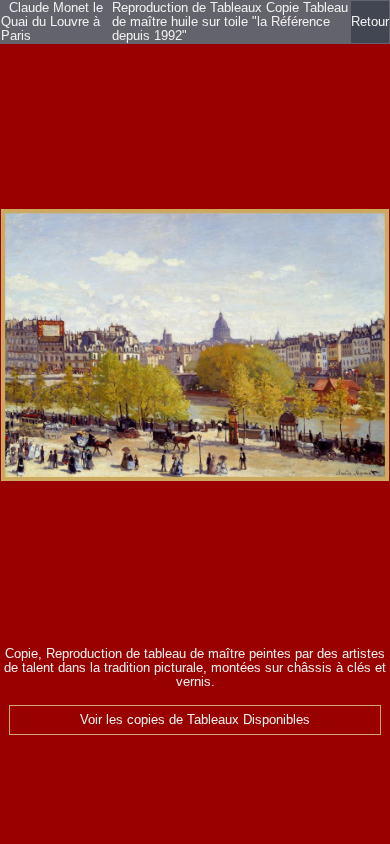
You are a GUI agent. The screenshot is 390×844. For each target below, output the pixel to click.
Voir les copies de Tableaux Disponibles (195, 720)
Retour (370, 22)
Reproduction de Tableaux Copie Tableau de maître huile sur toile (230, 15)
